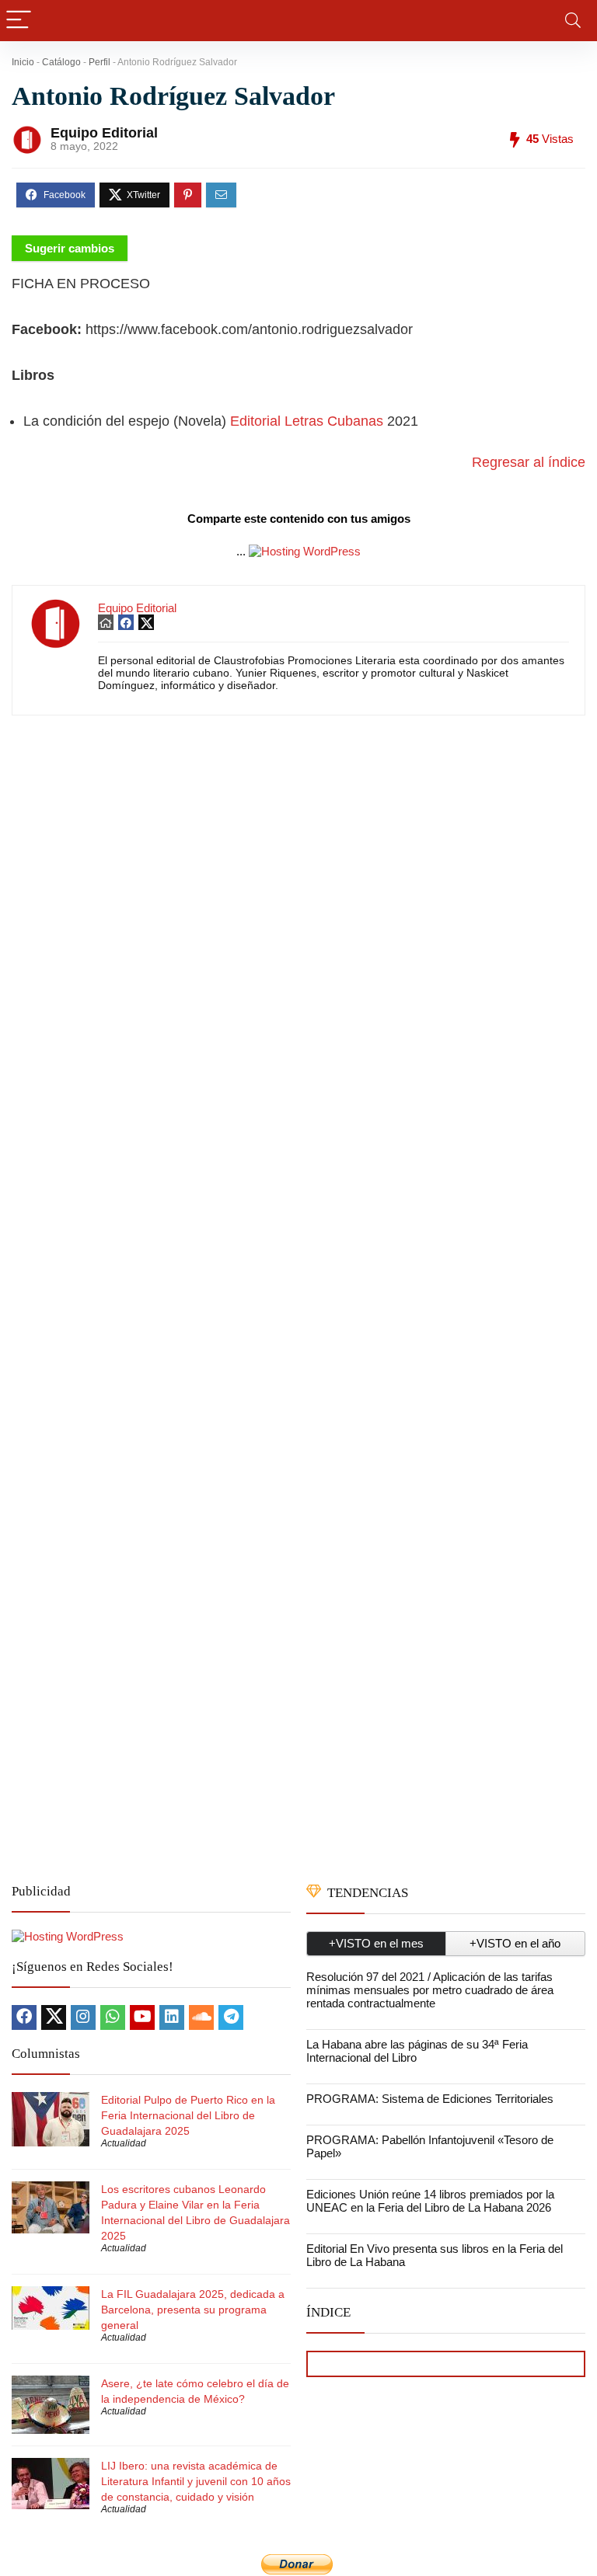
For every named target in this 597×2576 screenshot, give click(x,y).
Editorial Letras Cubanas (307, 421)
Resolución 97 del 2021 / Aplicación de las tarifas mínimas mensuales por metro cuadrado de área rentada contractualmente (430, 1990)
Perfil (99, 62)
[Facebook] (24, 2017)
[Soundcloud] (201, 2017)
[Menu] (19, 21)
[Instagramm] (83, 2017)
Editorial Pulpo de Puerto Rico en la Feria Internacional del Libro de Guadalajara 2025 (188, 2115)
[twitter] (54, 2017)
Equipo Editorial (104, 133)
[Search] (573, 21)
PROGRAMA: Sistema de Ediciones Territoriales (430, 2099)
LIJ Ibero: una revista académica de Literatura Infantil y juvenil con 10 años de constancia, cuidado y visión (196, 2481)
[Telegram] (231, 2017)
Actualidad (124, 2143)
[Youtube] (142, 2017)
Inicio (23, 62)
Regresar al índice (529, 462)
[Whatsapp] (113, 2017)
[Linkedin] (172, 2017)
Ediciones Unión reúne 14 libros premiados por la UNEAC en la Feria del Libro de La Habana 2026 (430, 2201)
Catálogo (61, 62)
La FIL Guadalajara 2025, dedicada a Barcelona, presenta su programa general (193, 2310)
